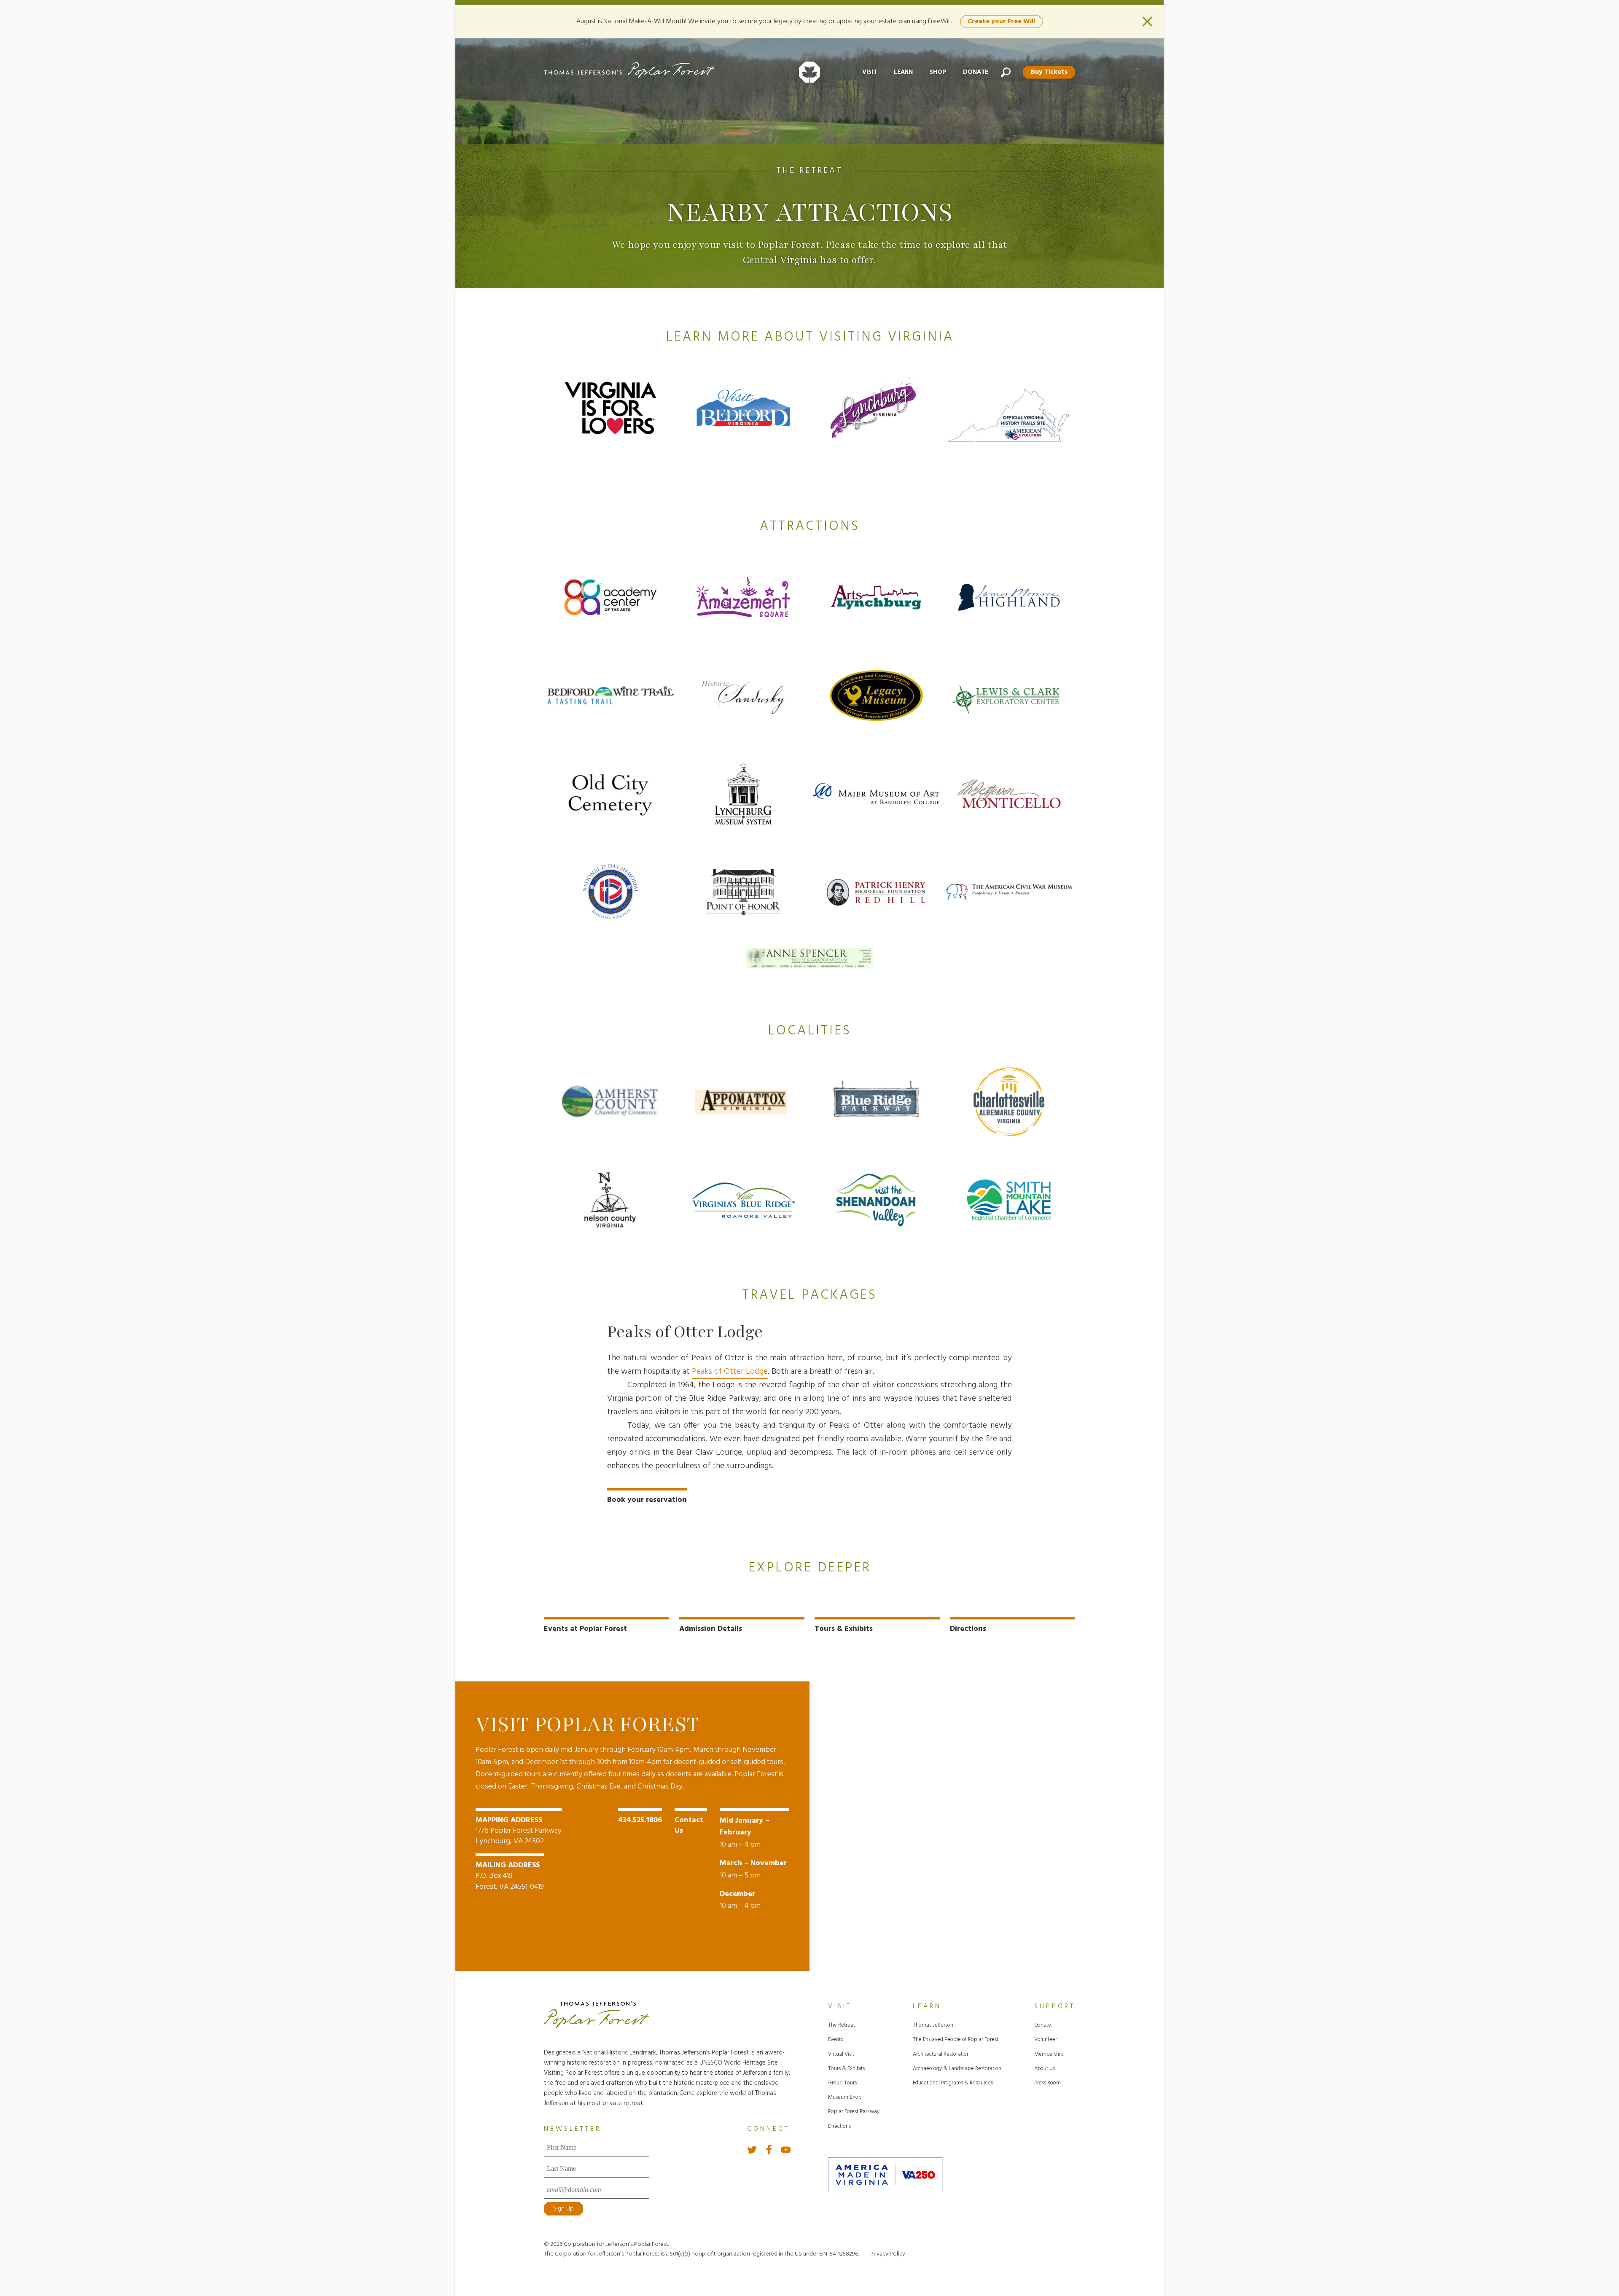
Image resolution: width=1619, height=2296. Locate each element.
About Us (1045, 2069)
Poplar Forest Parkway (854, 2112)
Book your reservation (647, 1500)
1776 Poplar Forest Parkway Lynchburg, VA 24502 (519, 1831)
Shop (938, 72)
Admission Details (711, 1629)
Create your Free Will (1001, 21)
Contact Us (689, 1826)
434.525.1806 (640, 1820)
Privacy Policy (888, 2254)
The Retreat (809, 171)
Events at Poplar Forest (585, 1629)
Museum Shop (845, 2097)
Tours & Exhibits (844, 1629)
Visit (870, 72)
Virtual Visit (841, 2054)
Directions (968, 1629)
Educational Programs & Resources (953, 2083)
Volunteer (1046, 2040)
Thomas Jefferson (933, 2025)
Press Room (1048, 2083)
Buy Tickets (1049, 72)
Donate (976, 72)
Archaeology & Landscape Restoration (957, 2069)
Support (1055, 2006)
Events (835, 2040)
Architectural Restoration (941, 2054)
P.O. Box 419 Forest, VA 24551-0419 (510, 1876)
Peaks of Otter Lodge (730, 1372)
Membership (1049, 2054)
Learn (903, 72)
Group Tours (842, 2083)
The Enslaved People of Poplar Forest (956, 2040)
